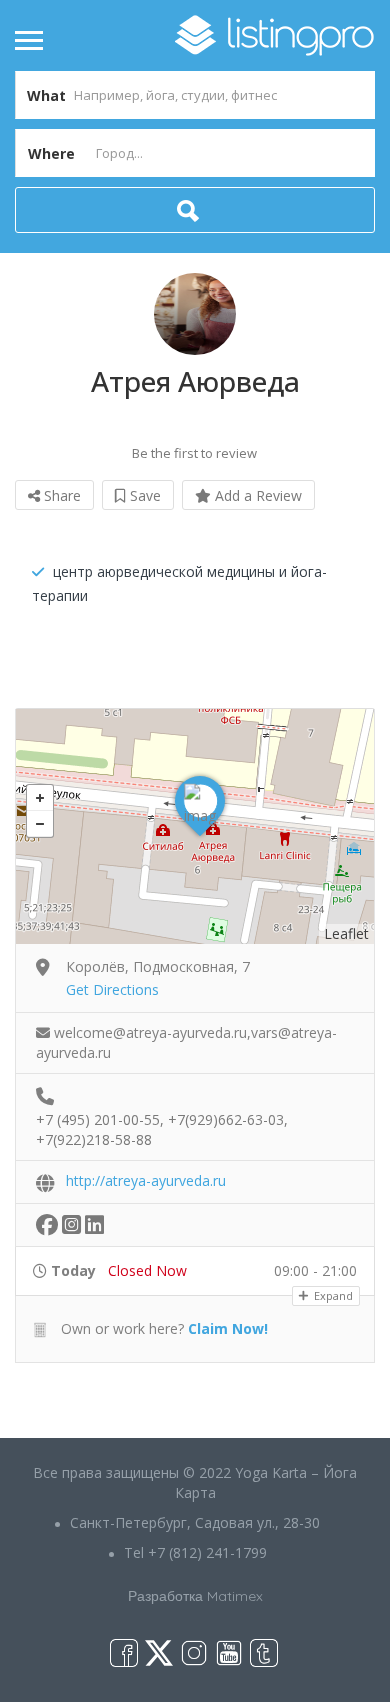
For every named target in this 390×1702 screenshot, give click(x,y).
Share (60, 495)
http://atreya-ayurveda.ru (146, 1180)
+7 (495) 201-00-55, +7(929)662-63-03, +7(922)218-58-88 (162, 1121)
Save (143, 495)
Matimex (235, 1596)
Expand (332, 1295)
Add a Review (256, 495)
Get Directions (112, 989)
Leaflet (346, 933)
